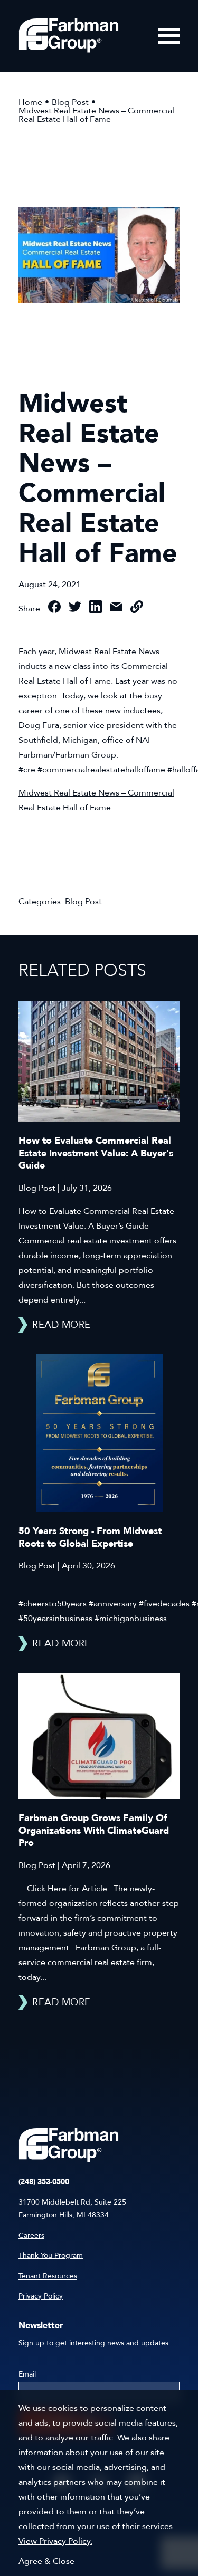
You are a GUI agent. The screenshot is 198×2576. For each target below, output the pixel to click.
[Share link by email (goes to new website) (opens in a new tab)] (116, 609)
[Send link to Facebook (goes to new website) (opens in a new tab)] (54, 609)
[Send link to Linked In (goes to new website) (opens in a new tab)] (96, 609)
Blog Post (70, 102)
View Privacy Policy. (55, 2541)
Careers (31, 2235)
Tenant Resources (48, 2276)
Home (30, 102)
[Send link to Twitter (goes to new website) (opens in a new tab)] (75, 609)
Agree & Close (46, 2561)
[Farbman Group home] (69, 36)
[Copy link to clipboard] (137, 609)
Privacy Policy (41, 2296)
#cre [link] (27, 770)
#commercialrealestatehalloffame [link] (101, 770)
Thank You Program (51, 2256)
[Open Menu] (169, 36)
